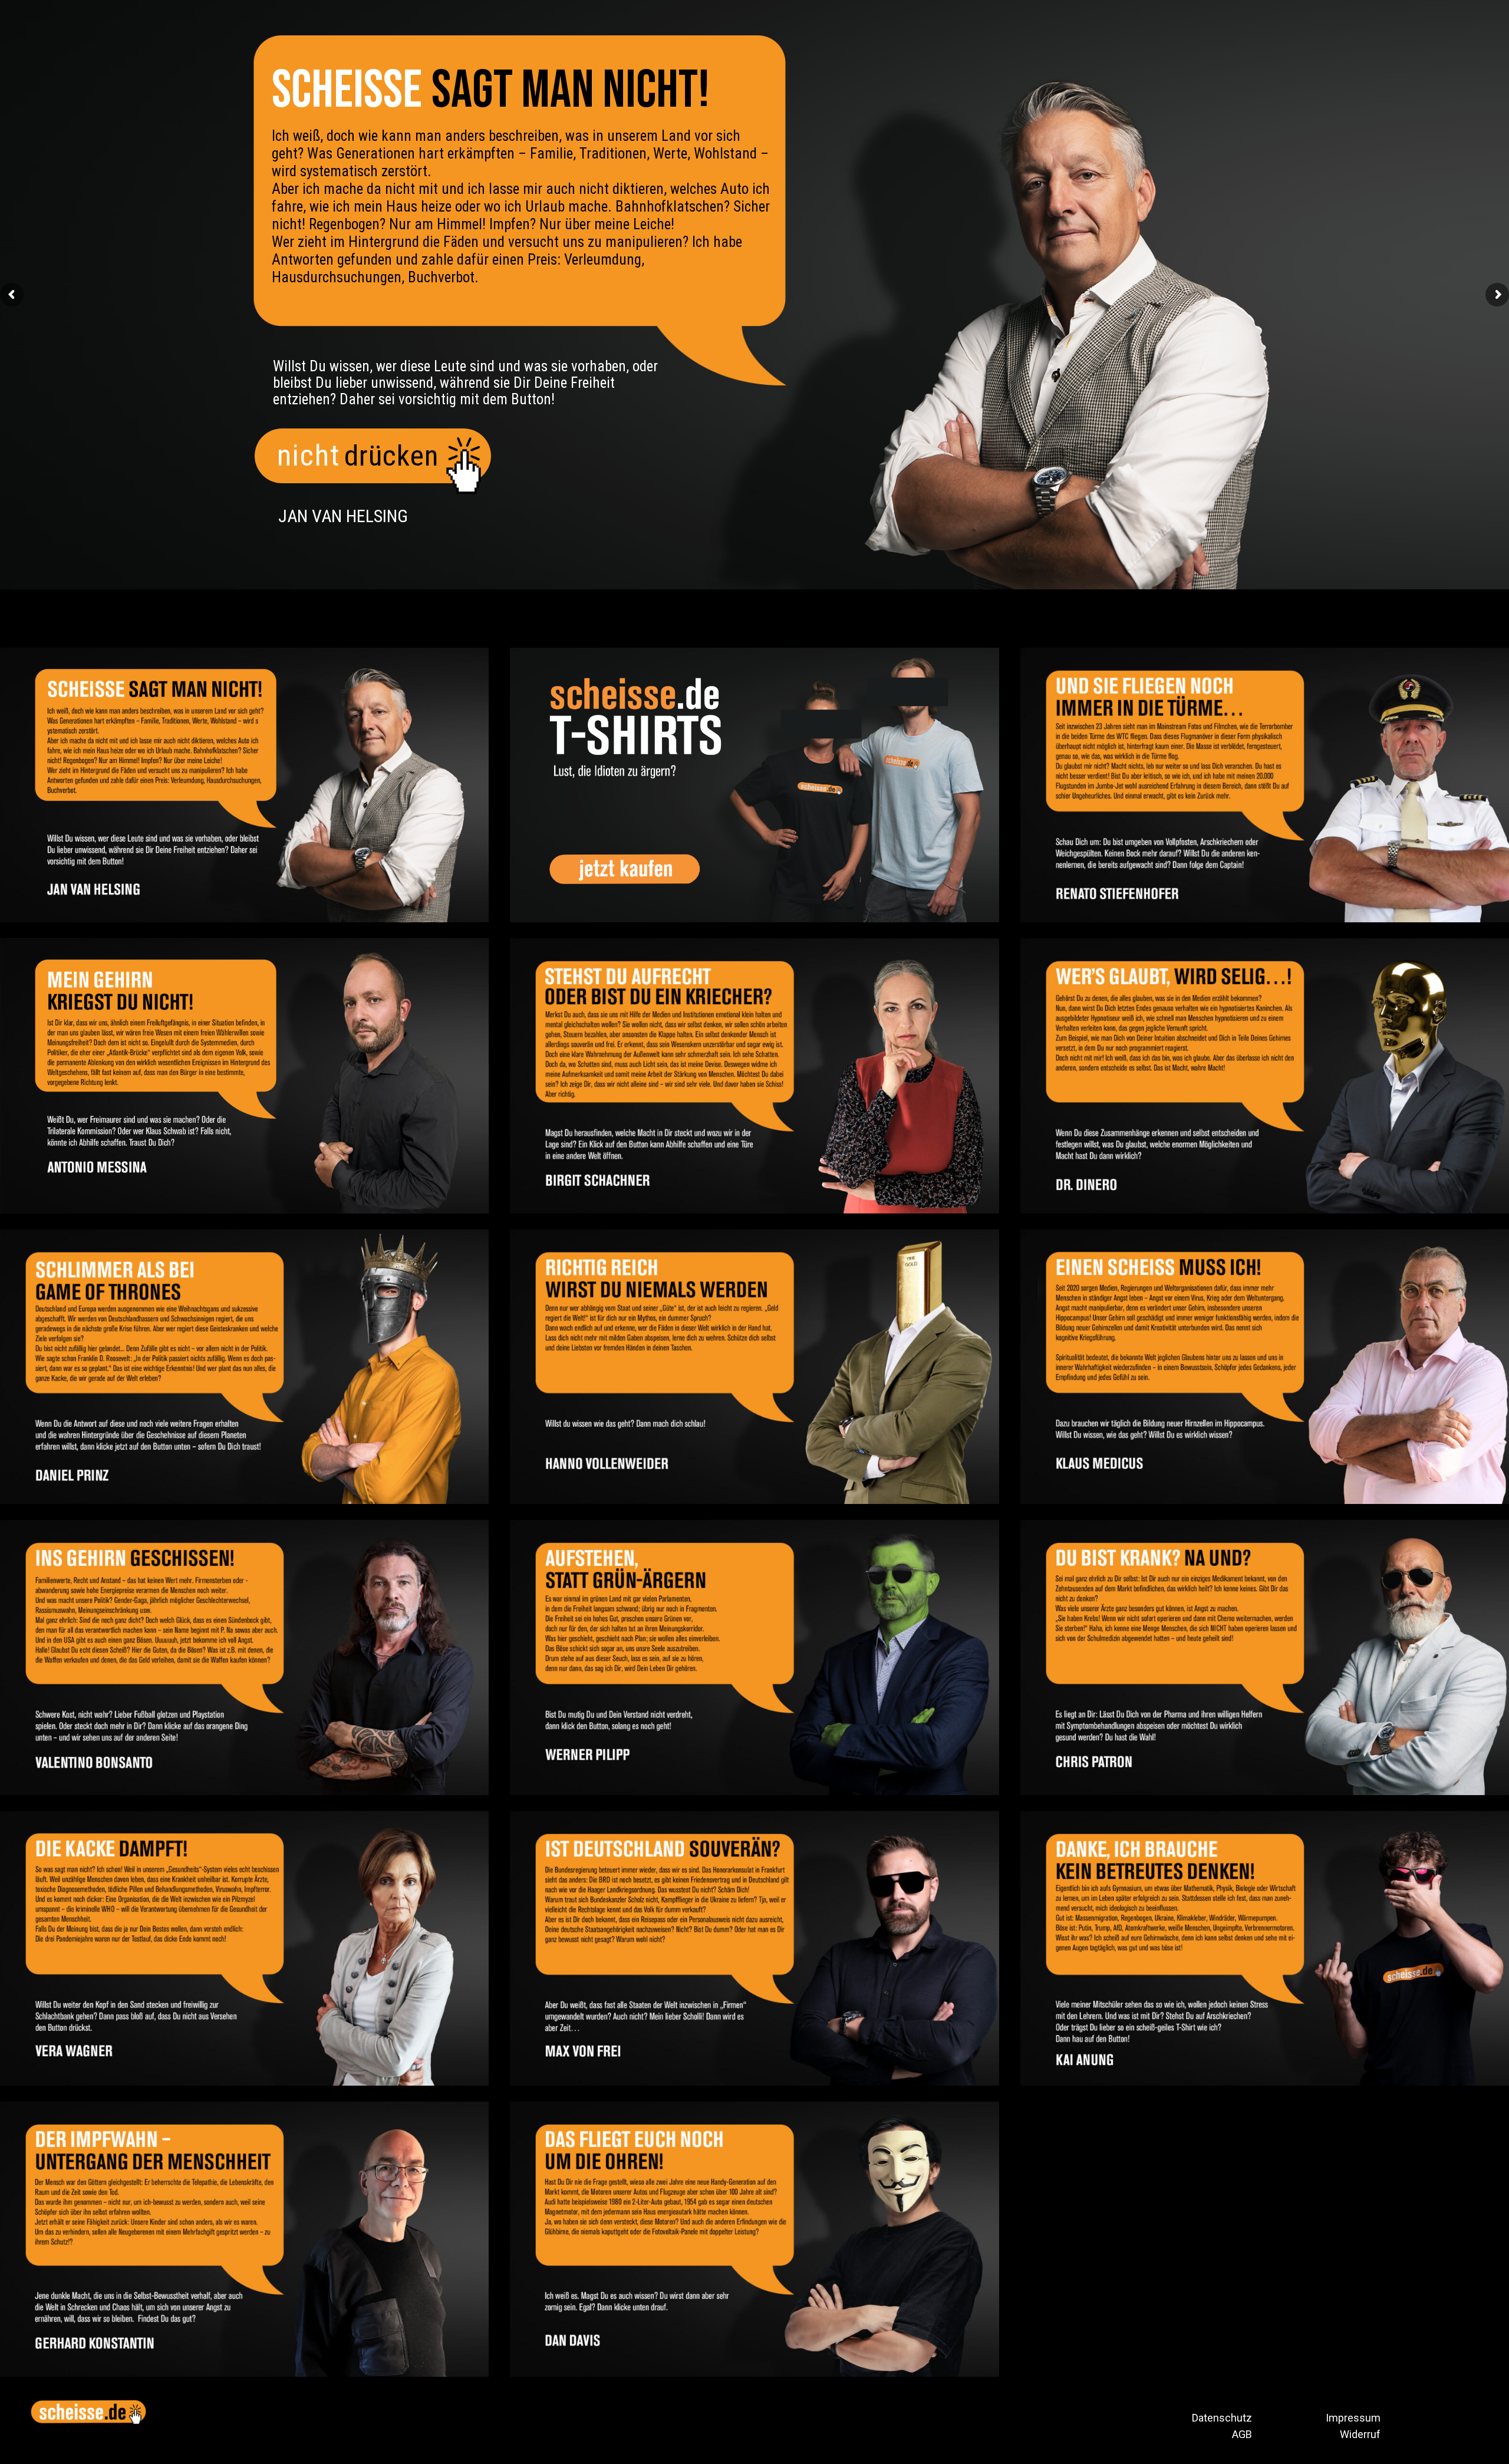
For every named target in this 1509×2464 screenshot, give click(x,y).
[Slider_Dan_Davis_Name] (754, 2239)
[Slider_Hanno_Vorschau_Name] (754, 1367)
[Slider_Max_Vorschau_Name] (754, 1948)
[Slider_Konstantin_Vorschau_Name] (244, 2239)
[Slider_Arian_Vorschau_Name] (1265, 1948)
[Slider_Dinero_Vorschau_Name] (1265, 1076)
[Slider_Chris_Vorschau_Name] (1265, 1657)
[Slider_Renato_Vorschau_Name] (1265, 785)
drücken (391, 456)
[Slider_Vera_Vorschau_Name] (244, 1948)
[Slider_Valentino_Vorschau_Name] (244, 1657)
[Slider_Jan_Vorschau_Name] (244, 785)
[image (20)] (754, 785)
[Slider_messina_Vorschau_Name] (244, 1076)
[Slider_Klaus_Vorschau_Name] (1265, 1367)
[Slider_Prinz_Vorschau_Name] (244, 1367)
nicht (309, 456)
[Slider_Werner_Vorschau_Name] (754, 1657)
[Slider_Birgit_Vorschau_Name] (754, 1076)
